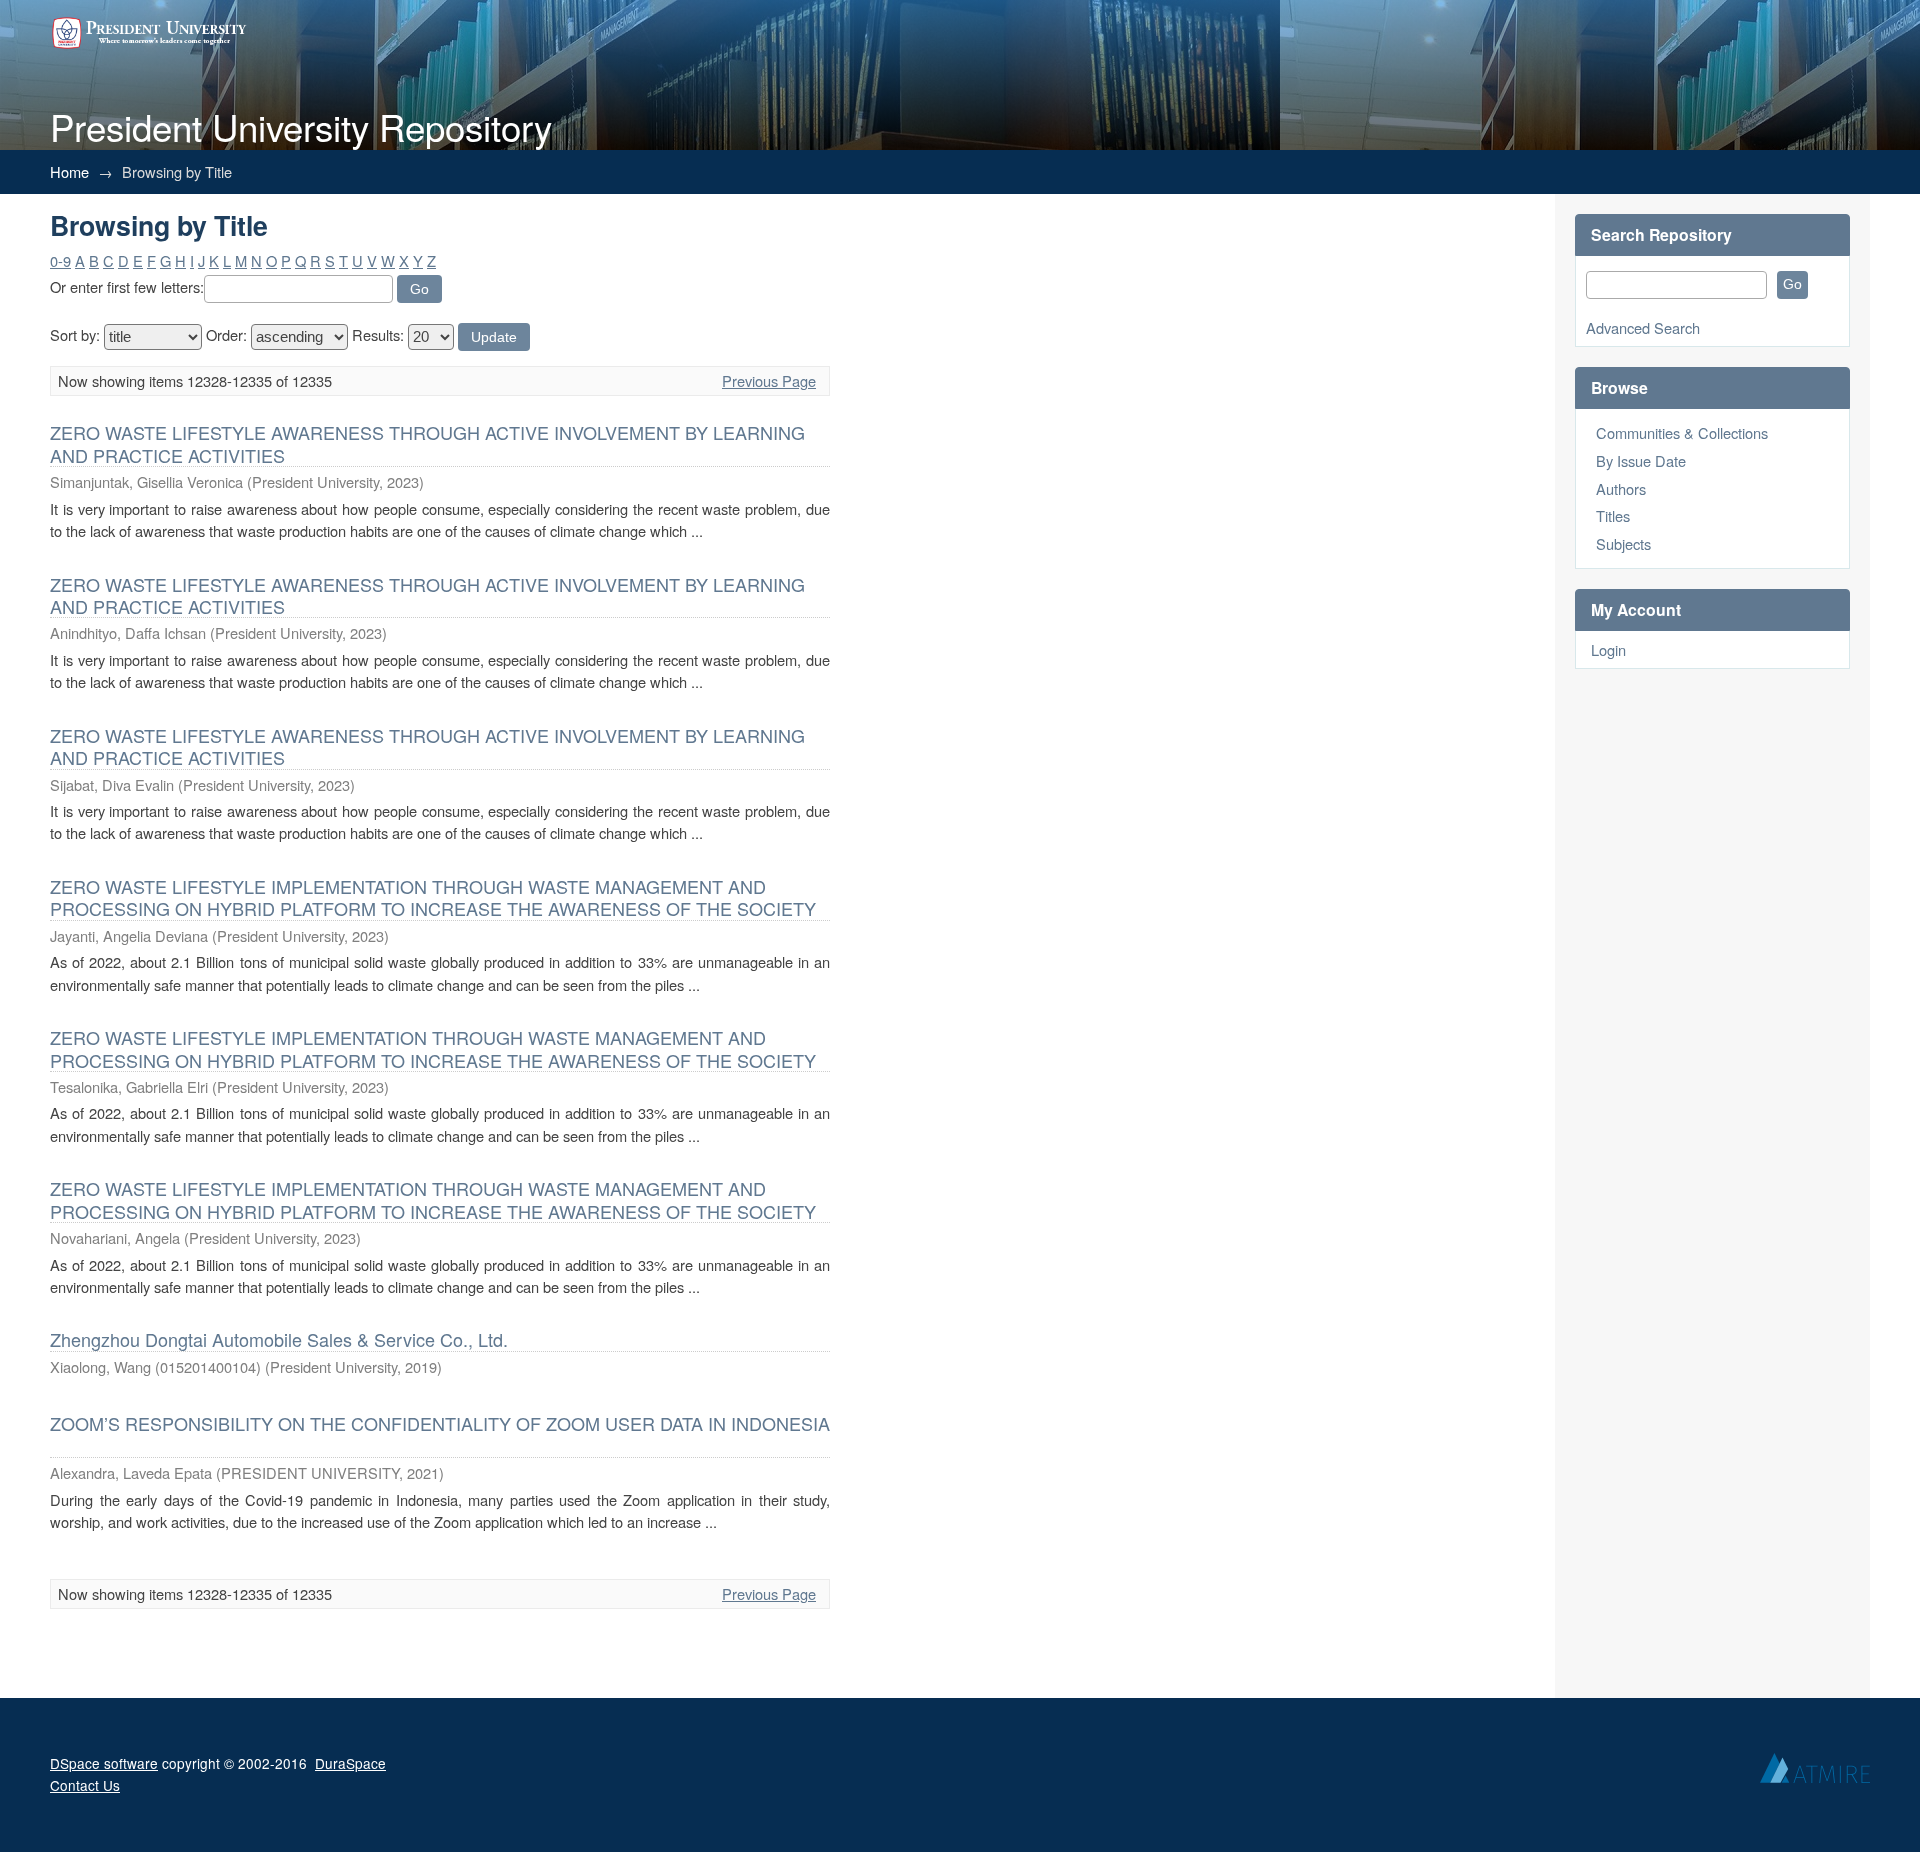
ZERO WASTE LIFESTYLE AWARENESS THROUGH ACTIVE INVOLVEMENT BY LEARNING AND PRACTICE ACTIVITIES (427, 443)
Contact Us (85, 1785)
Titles (1613, 515)
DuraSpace (350, 1763)
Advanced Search (1643, 327)
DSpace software (104, 1763)
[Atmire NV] (1815, 1773)
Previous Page (769, 380)
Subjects (1623, 543)
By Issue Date (1641, 460)
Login (1608, 649)
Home (69, 171)
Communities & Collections (1682, 432)
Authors (1621, 488)
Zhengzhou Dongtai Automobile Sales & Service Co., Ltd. (279, 1339)
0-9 (60, 260)
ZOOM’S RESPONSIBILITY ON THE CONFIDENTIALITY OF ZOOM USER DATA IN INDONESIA (440, 1423)
